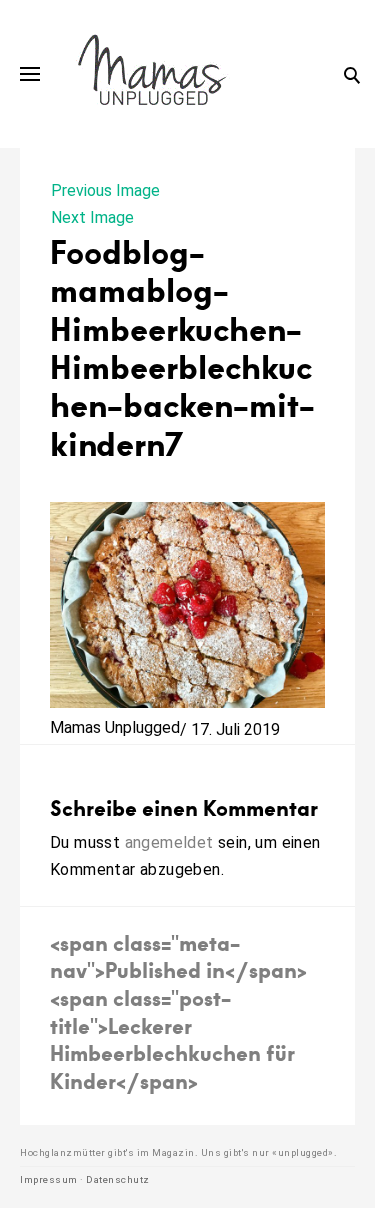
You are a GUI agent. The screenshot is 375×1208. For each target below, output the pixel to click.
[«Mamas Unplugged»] (152, 74)
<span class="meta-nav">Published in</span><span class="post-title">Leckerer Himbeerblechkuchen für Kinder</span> (178, 1011)
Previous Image (105, 190)
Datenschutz (118, 1179)
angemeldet (169, 842)
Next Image (92, 217)
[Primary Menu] (30, 74)
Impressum (49, 1179)
